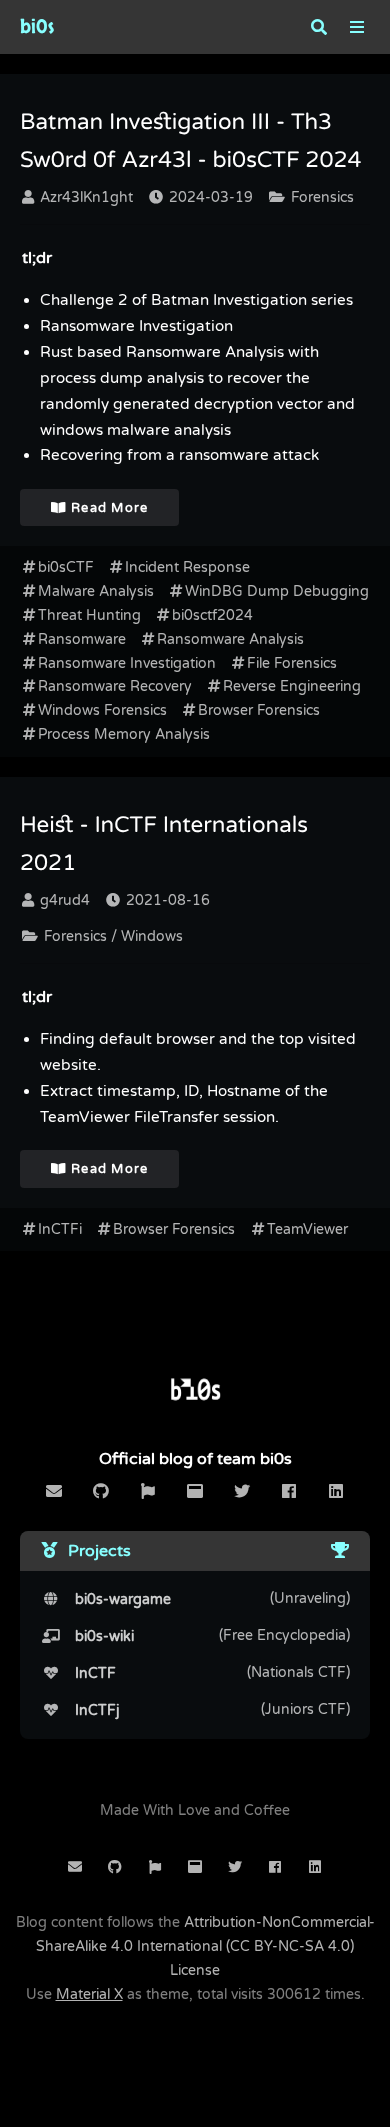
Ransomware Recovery (115, 686)
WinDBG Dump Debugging (277, 591)
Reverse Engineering (292, 686)
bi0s (37, 27)
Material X (89, 1994)
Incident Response (187, 567)
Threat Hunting (89, 615)
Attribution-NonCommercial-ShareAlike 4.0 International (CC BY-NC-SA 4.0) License (205, 1946)
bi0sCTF (66, 567)
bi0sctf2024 (212, 615)
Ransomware (82, 639)
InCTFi (60, 1229)
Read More (108, 508)
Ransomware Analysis (230, 639)
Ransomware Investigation (127, 663)
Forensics (320, 197)
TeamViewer (307, 1229)
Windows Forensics (102, 710)
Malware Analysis (96, 591)
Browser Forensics (259, 710)
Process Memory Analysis (124, 734)
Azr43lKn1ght (84, 197)
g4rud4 (63, 900)
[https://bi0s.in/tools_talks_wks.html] (340, 1551)
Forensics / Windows (111, 936)
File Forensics (292, 663)
